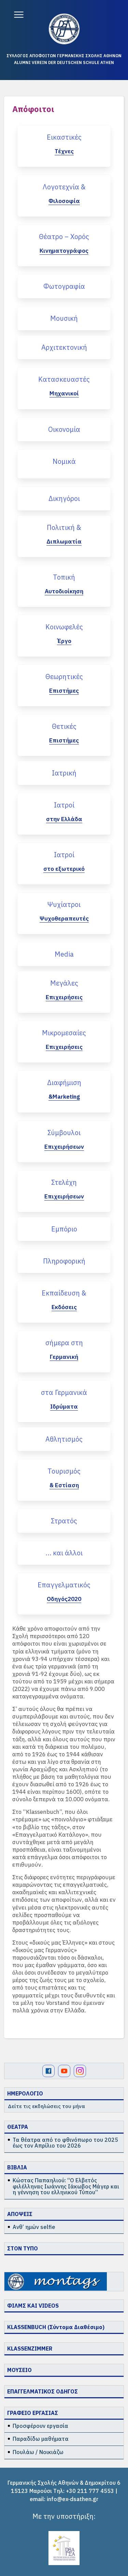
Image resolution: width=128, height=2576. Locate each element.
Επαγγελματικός (64, 1585)
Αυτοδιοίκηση (64, 591)
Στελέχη (64, 1182)
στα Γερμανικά (64, 1392)
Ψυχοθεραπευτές (64, 918)
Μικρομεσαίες (64, 1033)
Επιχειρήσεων (64, 1147)
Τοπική (64, 577)
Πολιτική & (64, 527)
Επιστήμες (64, 691)
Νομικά (64, 461)
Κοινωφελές (64, 627)
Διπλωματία (64, 541)
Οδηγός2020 (64, 1599)
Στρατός (64, 1521)
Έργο (64, 641)
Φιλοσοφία (64, 201)
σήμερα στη (64, 1343)
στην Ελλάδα (64, 819)
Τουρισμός (64, 1471)
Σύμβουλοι (64, 1133)
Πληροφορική (64, 1261)
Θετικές (64, 726)
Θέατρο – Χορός (64, 237)
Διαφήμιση (64, 1082)
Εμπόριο (64, 1229)
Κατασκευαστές (64, 379)
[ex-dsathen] (64, 29)
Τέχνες (64, 151)
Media (64, 954)
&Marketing (64, 1097)
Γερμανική (64, 1357)
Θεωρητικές (64, 677)
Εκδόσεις (64, 1307)
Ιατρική (64, 773)
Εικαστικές (64, 137)
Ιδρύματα (64, 1407)
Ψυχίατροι (64, 904)
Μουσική (64, 318)
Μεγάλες (64, 983)
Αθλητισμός (64, 1439)
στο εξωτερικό (64, 869)
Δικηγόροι (64, 498)
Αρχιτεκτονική (64, 347)
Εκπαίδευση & (64, 1293)
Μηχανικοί (64, 393)
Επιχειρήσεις (64, 997)
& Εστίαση (64, 1485)
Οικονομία (64, 429)
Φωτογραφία (64, 286)
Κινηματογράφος (64, 251)
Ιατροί (64, 805)
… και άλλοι (64, 1553)
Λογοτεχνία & (64, 187)
